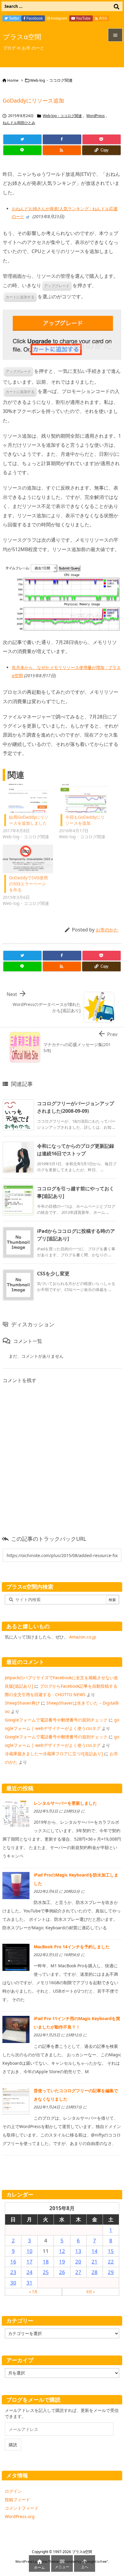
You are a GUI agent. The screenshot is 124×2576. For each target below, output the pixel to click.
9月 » (91, 2292)
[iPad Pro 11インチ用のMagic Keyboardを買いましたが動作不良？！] (16, 2029)
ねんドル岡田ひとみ (19, 123)
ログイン (13, 2491)
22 (111, 2262)
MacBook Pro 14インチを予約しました (72, 1947)
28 (95, 2272)
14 (95, 2251)
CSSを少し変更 (53, 1274)
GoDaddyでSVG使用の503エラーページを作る (28, 884)
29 (111, 2272)
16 (13, 2262)
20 (78, 2262)
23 (13, 2272)
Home (13, 80)
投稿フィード (17, 2500)
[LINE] (22, 150)
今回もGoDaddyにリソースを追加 (85, 820)
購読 (13, 2445)
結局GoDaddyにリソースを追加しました (29, 820)
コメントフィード (22, 2508)
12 (62, 2251)
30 (13, 2283)
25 (46, 2272)
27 (78, 2272)
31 (29, 2283)
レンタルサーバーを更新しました (65, 1803)
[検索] (116, 6)
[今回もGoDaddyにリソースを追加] (84, 798)
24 (29, 2272)
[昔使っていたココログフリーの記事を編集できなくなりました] (16, 2100)
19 (62, 2262)
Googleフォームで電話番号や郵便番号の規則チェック (56, 1720)
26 (62, 2272)
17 (29, 2262)
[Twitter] (22, 139)
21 (95, 2262)
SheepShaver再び (22, 1703)
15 (111, 2251)
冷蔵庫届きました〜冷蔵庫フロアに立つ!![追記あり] (54, 1754)
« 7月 (33, 2292)
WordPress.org (20, 2516)
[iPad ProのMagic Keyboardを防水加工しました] (16, 1885)
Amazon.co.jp (83, 1637)
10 (29, 2251)
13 (78, 2251)
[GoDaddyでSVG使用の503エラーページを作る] (28, 859)
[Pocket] (102, 139)
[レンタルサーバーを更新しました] (16, 1813)
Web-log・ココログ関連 (51, 80)
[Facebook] (62, 139)
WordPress (96, 116)
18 (46, 2262)
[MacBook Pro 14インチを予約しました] (16, 1957)
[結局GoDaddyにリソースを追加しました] (28, 798)
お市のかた (107, 930)
